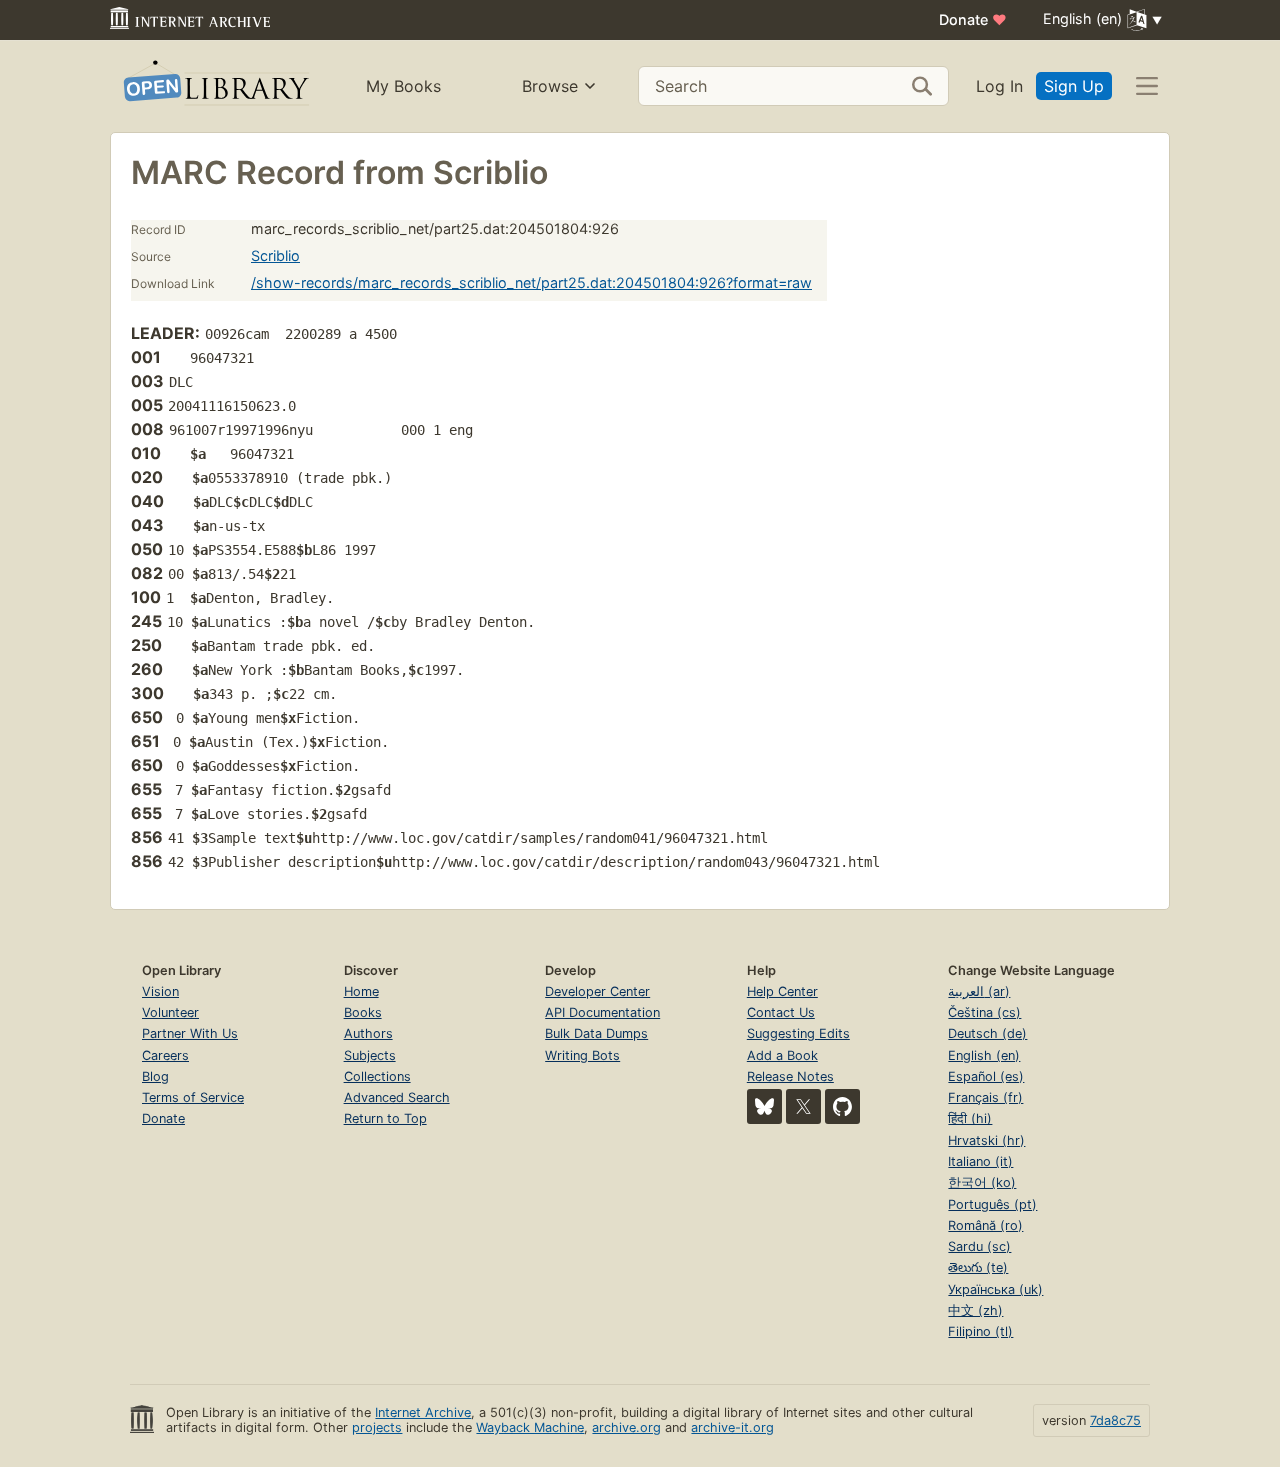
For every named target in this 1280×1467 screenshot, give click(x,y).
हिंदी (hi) (970, 1118)
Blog (155, 1076)
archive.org (626, 1427)
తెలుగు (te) (978, 1267)
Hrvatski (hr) (986, 1140)
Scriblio (275, 255)
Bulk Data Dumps (596, 1033)
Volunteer (170, 1012)
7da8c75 (1115, 1420)
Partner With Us (190, 1033)
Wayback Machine (530, 1427)
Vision (160, 991)
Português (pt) (992, 1204)
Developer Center (597, 991)
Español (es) (986, 1076)
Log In (999, 86)
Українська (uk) (995, 1289)
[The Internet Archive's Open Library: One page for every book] (214, 86)
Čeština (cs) (984, 1012)
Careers (165, 1055)
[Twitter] (803, 1106)
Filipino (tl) (980, 1331)
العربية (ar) (979, 991)
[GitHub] (842, 1106)
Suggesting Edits (798, 1033)
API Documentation (602, 1012)
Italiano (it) (980, 1161)
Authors (368, 1033)
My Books (403, 86)
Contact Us (781, 1012)
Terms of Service (193, 1097)
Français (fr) (985, 1097)
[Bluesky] (764, 1106)
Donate (973, 19)
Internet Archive (423, 1412)
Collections (377, 1076)
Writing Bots (582, 1055)
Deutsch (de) (987, 1033)
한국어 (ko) (982, 1182)
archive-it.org (732, 1427)
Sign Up (1074, 86)
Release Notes (790, 1076)
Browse (550, 86)
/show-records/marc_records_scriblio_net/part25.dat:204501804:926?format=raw (531, 282)
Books (363, 1012)
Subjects (370, 1055)
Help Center (782, 991)
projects (377, 1427)
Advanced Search (397, 1097)
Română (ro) (985, 1225)
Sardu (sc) (979, 1246)
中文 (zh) (975, 1310)
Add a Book (782, 1055)
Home (361, 991)
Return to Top (385, 1118)
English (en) (984, 1055)
